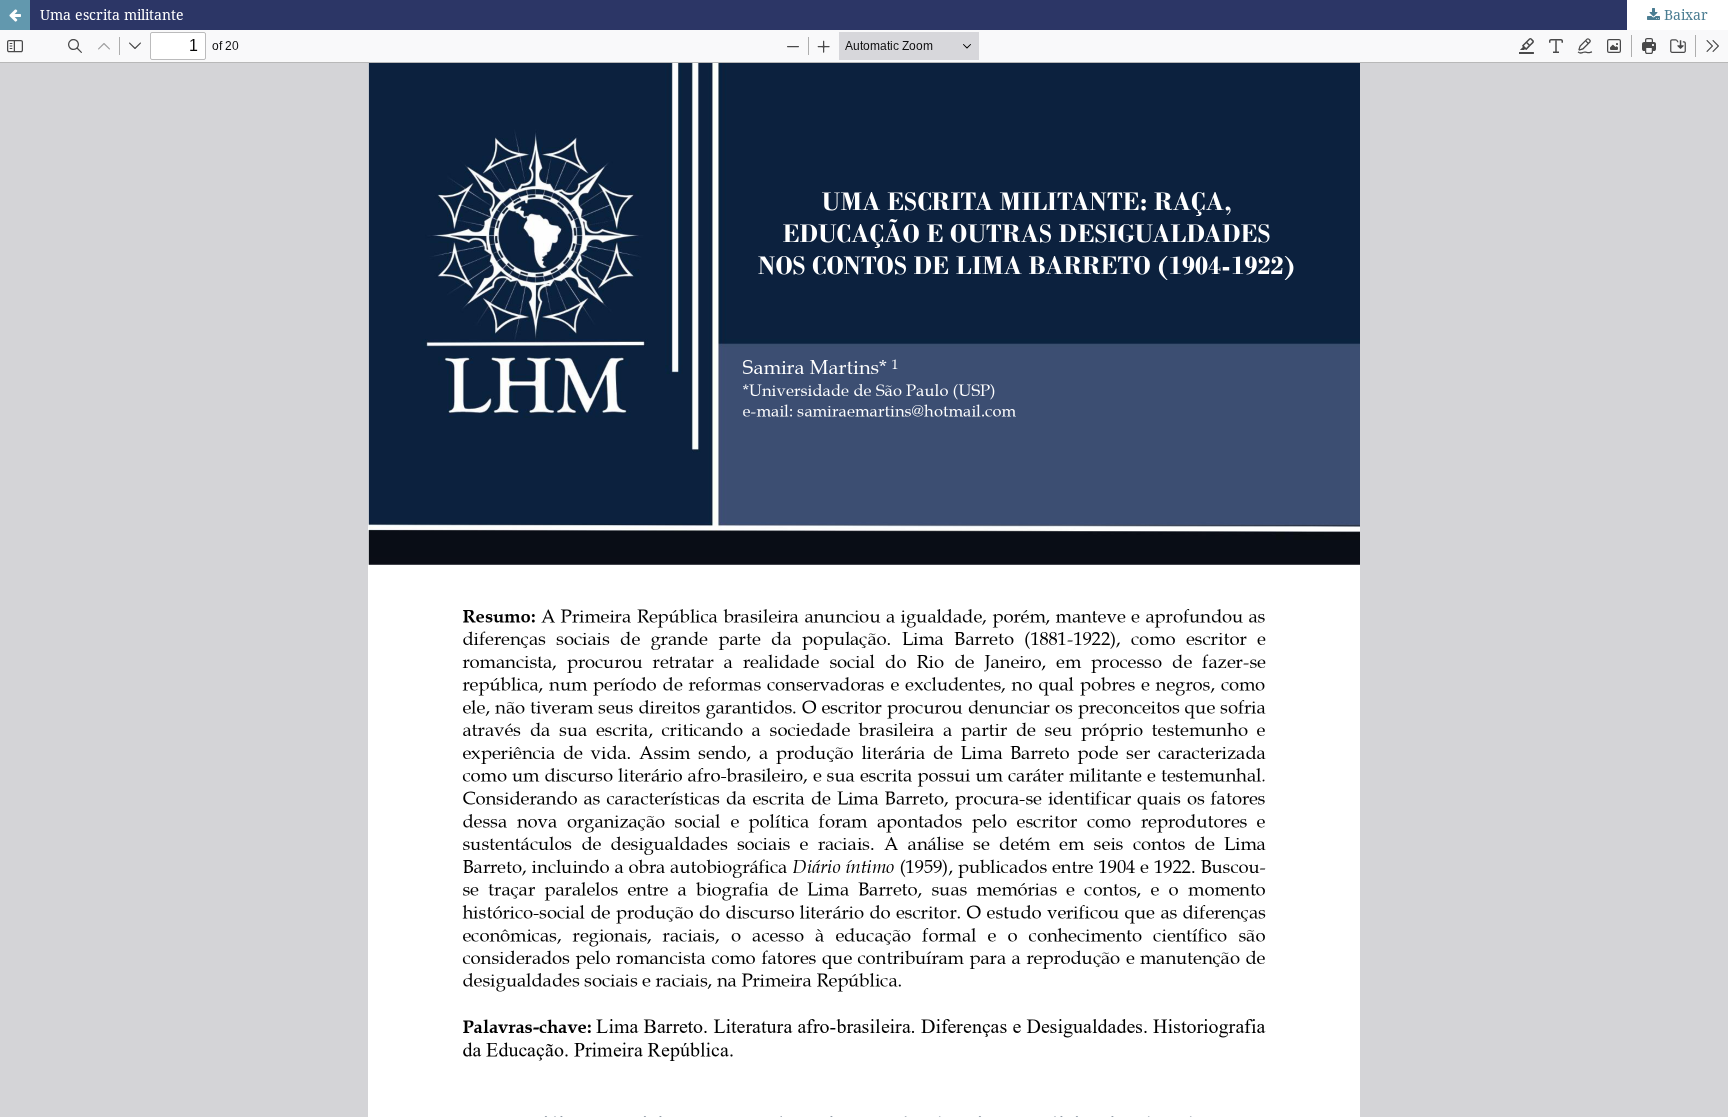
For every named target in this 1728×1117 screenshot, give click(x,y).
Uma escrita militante (112, 14)
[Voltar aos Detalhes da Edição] (15, 15)
